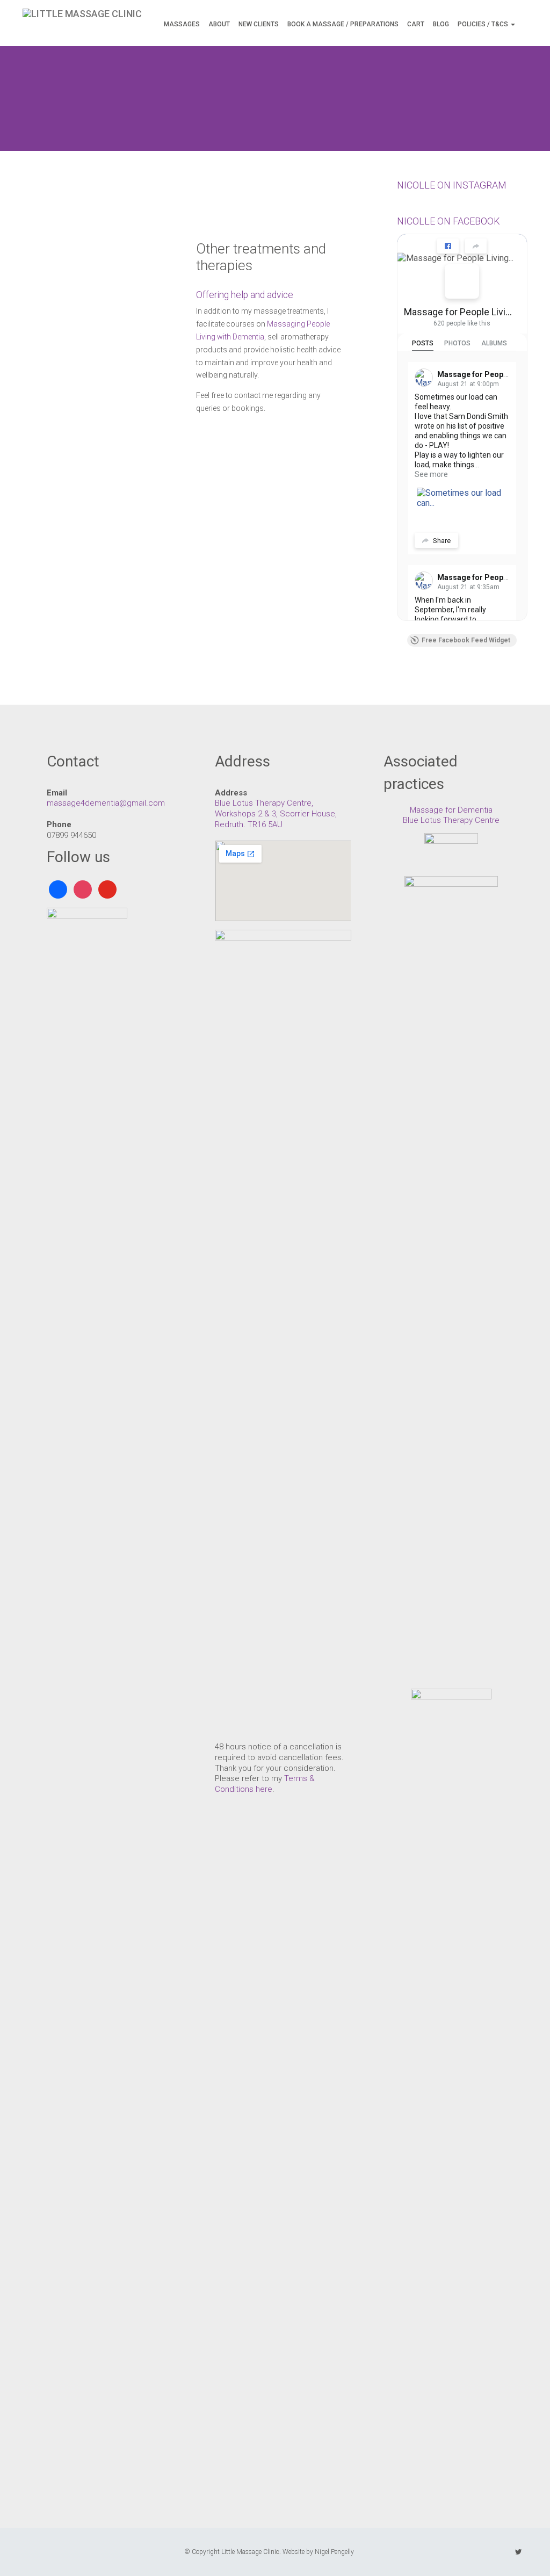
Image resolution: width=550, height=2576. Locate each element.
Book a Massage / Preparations (343, 24)
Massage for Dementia (451, 810)
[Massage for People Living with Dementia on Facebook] (462, 281)
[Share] (476, 246)
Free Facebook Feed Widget (466, 640)
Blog (441, 24)
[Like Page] (448, 246)
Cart (416, 24)
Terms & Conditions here (265, 1784)
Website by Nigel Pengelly (318, 2552)
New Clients (259, 24)
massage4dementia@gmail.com (106, 803)
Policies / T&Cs (484, 24)
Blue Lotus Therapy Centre (451, 820)
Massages (182, 24)
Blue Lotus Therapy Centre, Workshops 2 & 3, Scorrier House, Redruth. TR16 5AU (276, 813)
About (219, 24)
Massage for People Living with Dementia (458, 312)
